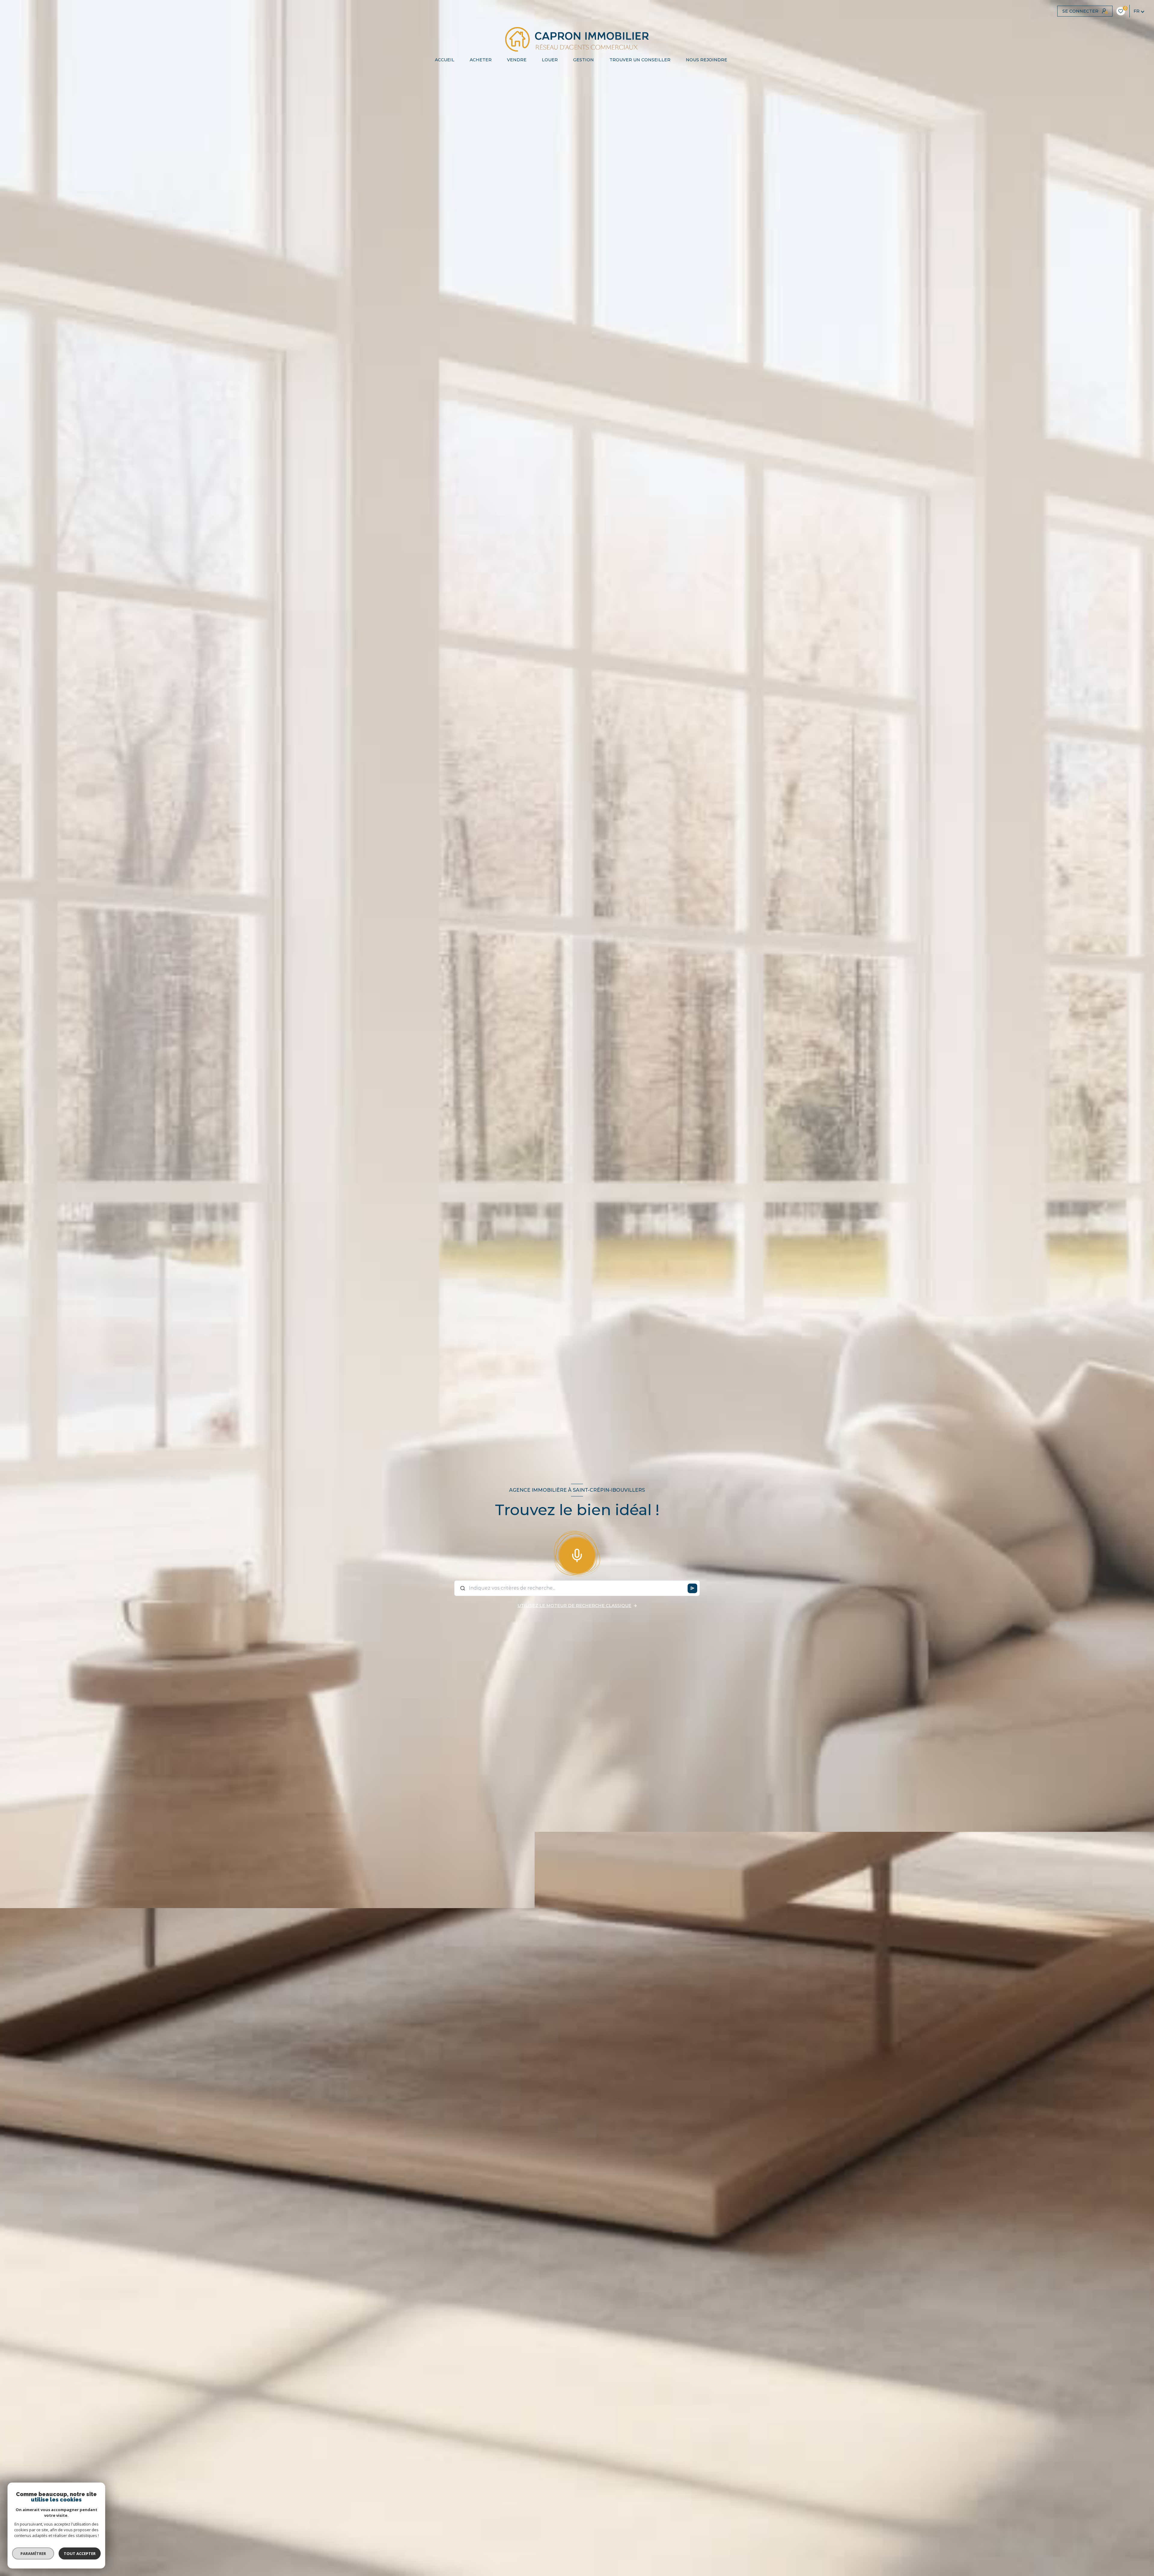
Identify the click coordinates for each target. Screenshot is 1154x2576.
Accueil (444, 60)
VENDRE (517, 60)
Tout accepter (80, 2553)
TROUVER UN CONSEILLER (640, 60)
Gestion (583, 60)
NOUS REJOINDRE (706, 60)
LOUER (550, 60)
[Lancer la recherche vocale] (577, 1554)
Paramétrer (33, 2553)
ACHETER (480, 60)
